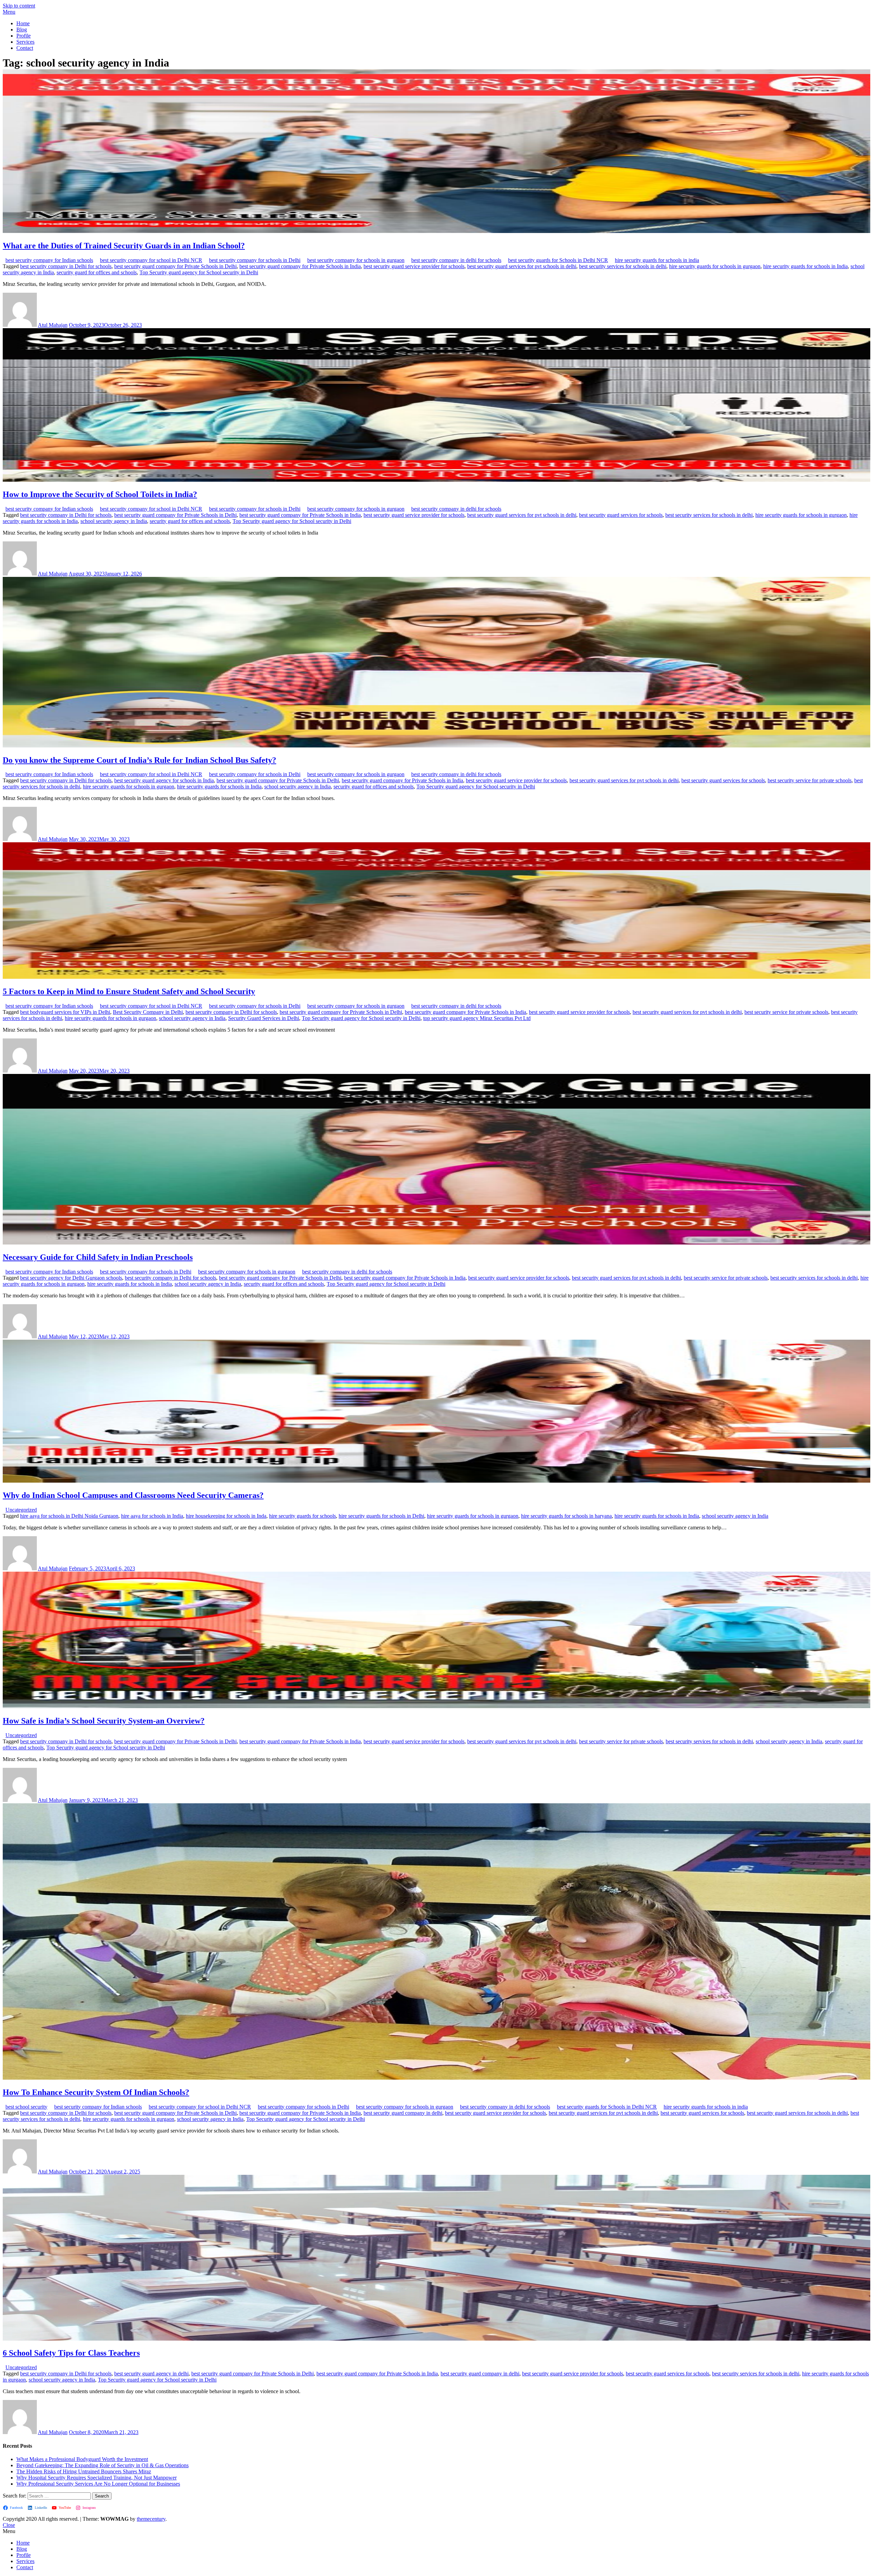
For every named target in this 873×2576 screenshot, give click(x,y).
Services (25, 42)
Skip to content (19, 6)
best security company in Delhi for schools (66, 266)
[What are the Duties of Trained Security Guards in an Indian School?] (436, 231)
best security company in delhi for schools (456, 260)
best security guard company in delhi (403, 2113)
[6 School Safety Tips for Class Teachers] (436, 2339)
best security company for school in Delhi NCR (151, 260)
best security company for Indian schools (49, 260)
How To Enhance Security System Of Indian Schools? (96, 2092)
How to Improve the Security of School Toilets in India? (100, 494)
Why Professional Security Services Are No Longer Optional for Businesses (98, 2484)
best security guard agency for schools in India (164, 780)
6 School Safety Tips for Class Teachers (71, 2353)
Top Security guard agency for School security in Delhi (199, 272)
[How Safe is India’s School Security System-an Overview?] (436, 1706)
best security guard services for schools (621, 515)
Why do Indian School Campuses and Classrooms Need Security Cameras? (133, 1495)
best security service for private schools (810, 780)
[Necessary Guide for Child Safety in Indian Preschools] (436, 1243)
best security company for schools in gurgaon (356, 260)
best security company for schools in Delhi (255, 260)
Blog (22, 30)
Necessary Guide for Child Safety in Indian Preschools (98, 1257)
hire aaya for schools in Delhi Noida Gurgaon (69, 1516)
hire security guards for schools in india (657, 260)
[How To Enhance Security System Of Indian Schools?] (436, 2078)
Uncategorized (21, 1510)
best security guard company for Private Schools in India (300, 266)
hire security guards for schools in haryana (566, 1516)
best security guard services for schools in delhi (797, 2113)
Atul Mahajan (53, 325)
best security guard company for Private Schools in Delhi (175, 266)
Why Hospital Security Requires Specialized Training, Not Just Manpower (97, 2478)
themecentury (151, 2519)
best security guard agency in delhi (151, 2374)
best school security (26, 2107)
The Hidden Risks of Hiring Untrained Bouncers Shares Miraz (84, 2471)
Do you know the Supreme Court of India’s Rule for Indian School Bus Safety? (139, 760)
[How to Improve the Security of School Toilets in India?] (436, 480)
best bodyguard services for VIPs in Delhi (65, 1012)
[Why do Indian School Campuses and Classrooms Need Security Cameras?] (436, 1481)
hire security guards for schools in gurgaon (715, 266)
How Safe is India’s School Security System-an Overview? (104, 1721)
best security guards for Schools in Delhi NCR (558, 260)
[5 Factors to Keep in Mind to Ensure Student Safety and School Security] (436, 977)
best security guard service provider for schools (414, 266)
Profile (24, 36)
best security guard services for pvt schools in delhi (522, 266)
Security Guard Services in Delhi (264, 1018)
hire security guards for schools (302, 1516)
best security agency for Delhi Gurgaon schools (71, 1278)
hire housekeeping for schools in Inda (226, 1516)
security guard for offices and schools (97, 272)
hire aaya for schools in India (152, 1516)
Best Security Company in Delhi (148, 1012)
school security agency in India (114, 521)
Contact (25, 48)
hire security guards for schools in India (805, 266)
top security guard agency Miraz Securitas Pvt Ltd (477, 1018)
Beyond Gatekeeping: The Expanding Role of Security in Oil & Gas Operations (102, 2465)
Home (23, 23)
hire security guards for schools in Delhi (381, 1516)
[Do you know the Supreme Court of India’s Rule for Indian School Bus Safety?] (436, 746)
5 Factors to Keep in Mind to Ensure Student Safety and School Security (129, 991)
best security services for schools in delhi (623, 266)
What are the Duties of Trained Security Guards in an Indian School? (124, 246)
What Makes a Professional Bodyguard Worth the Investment (82, 2459)
